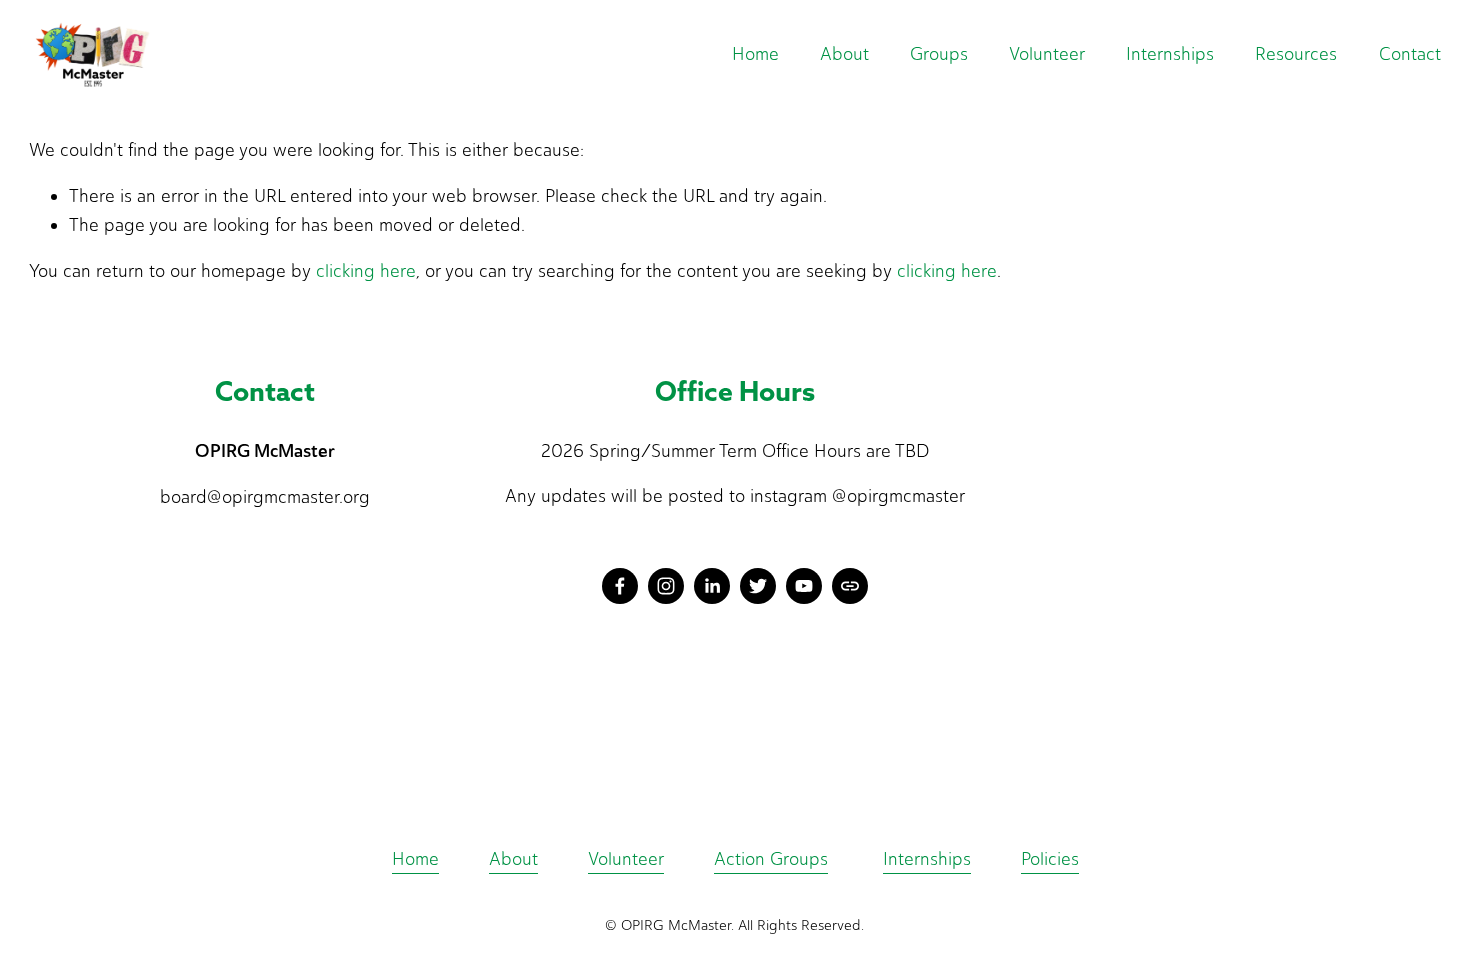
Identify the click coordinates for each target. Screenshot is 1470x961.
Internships (1170, 54)
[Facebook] (620, 586)
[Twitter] (758, 586)
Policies (1050, 859)
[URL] (850, 586)
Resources (1296, 54)
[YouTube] (804, 586)
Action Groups (771, 859)
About (513, 859)
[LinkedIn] (712, 586)
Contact (1410, 54)
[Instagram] (666, 586)
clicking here (366, 271)
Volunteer (626, 859)
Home (755, 54)
